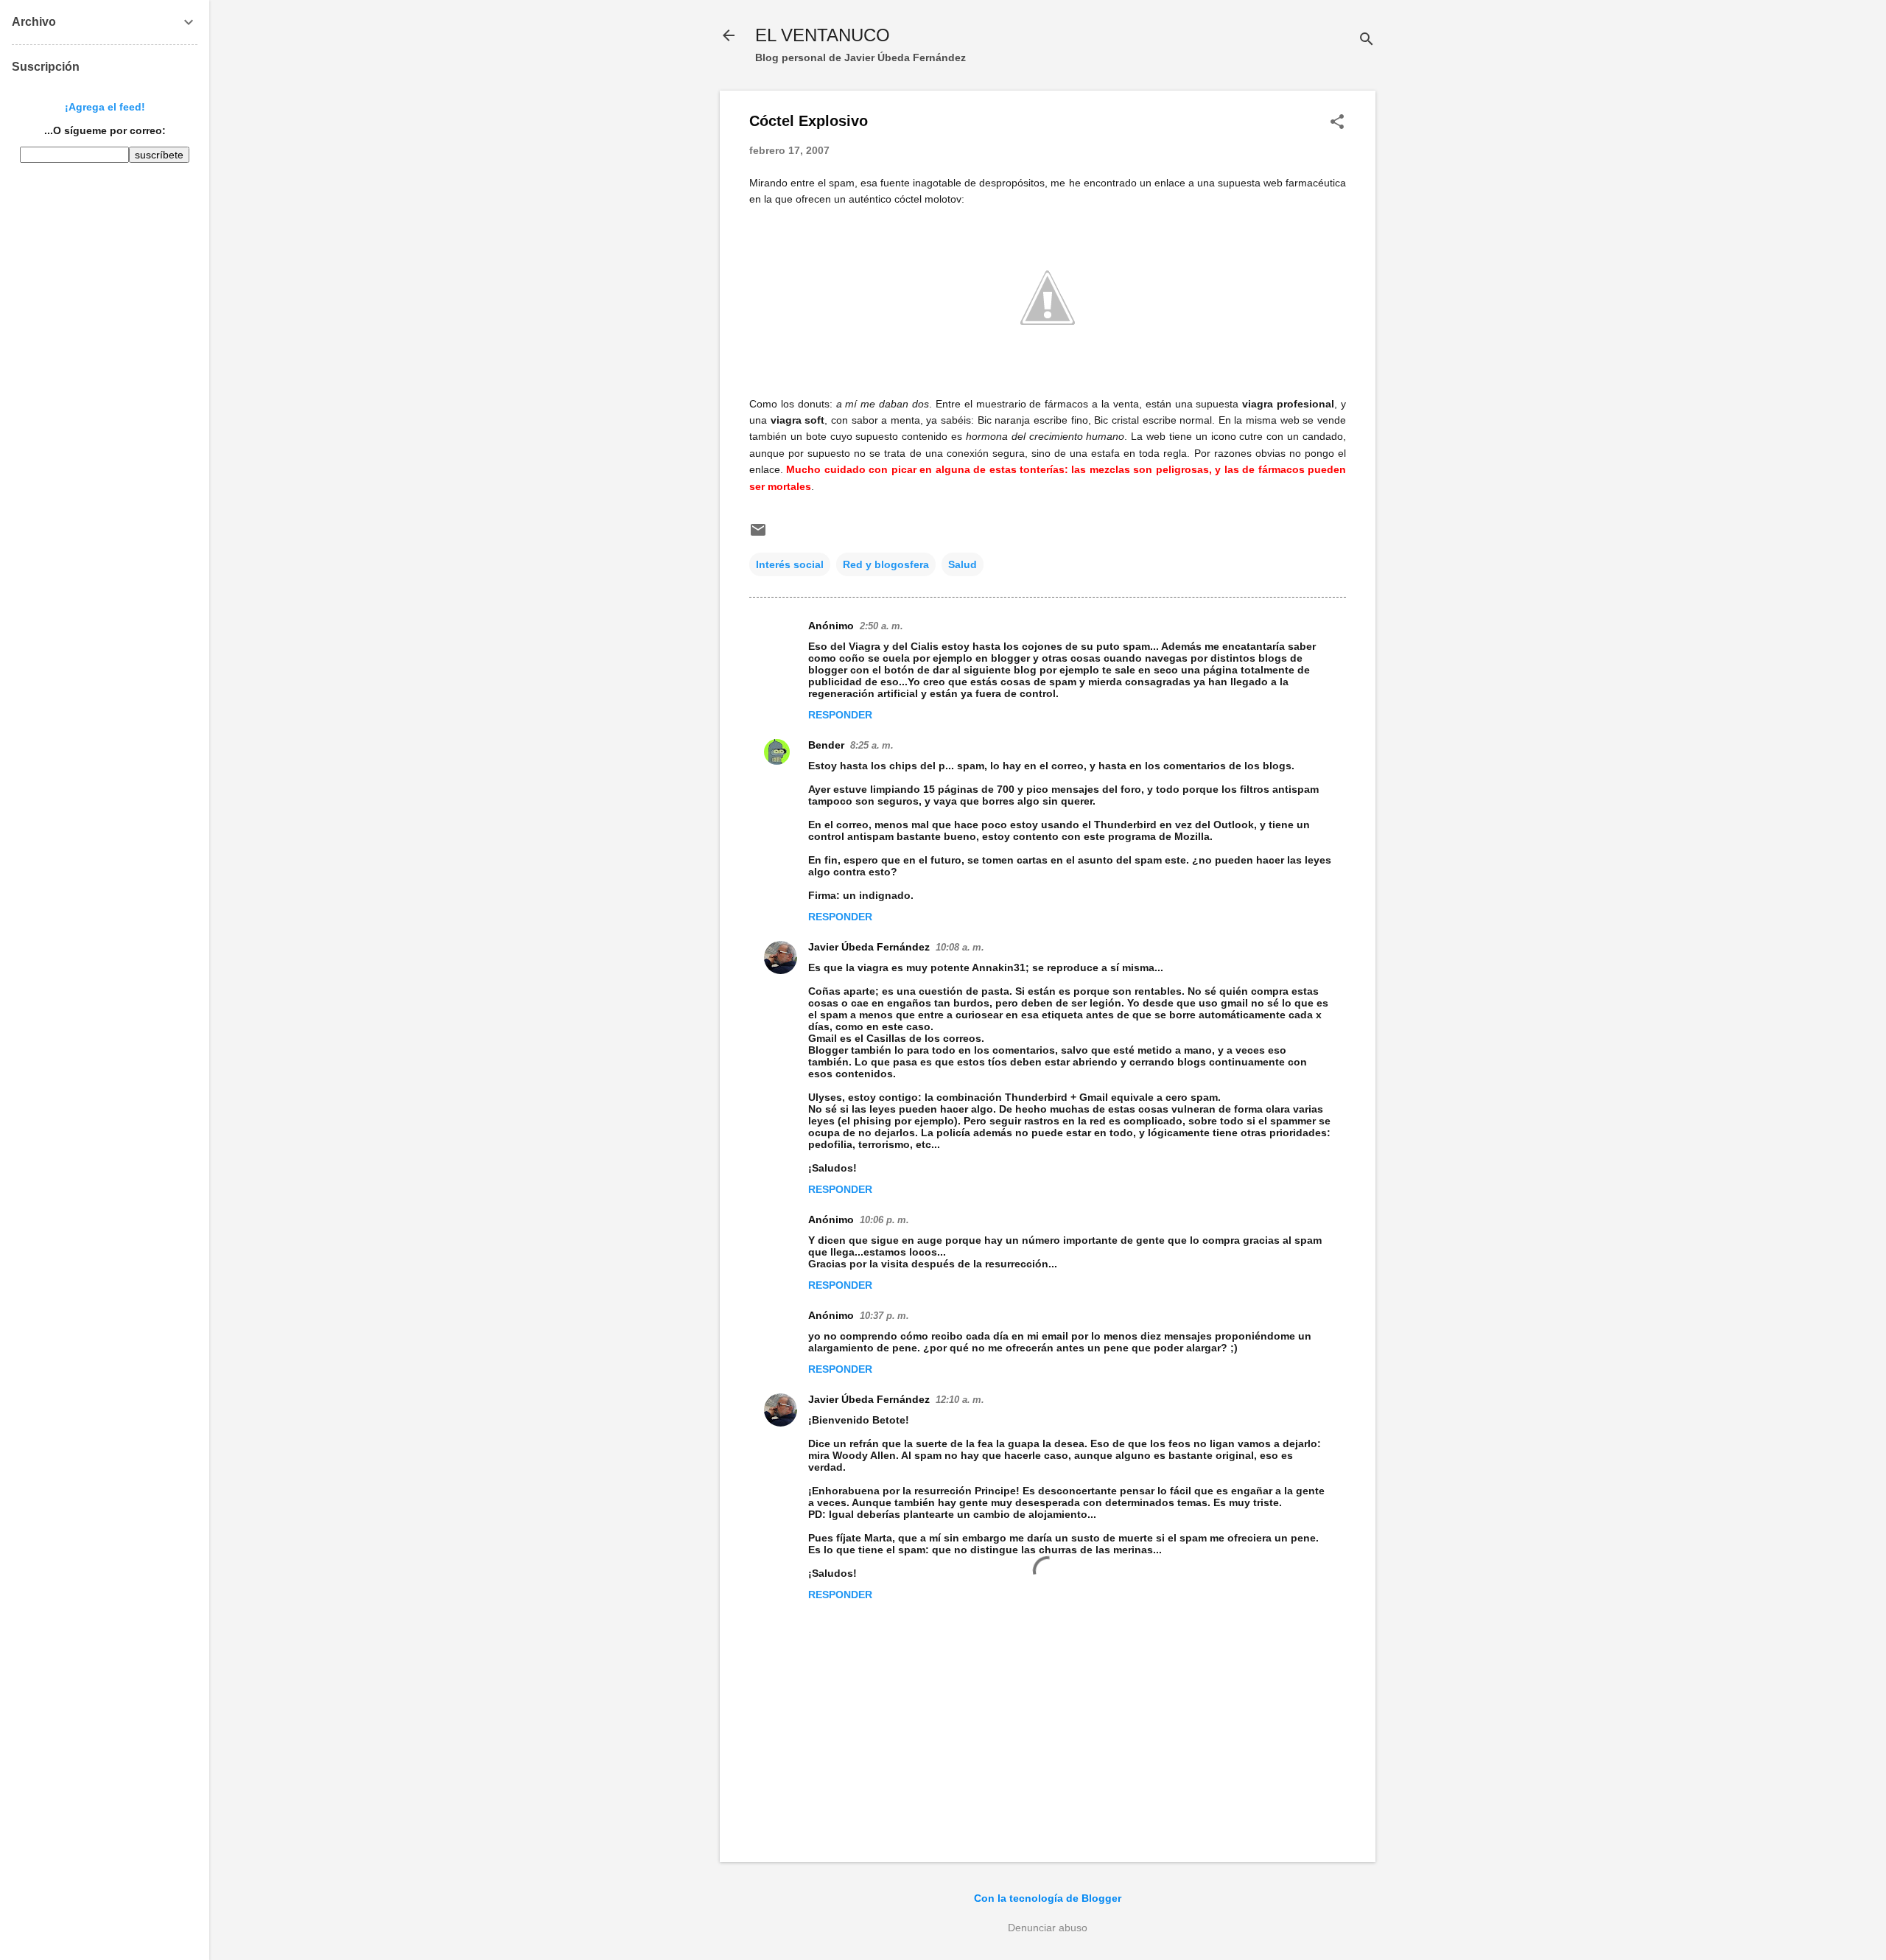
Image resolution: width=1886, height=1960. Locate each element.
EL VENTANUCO (823, 35)
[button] (1337, 123)
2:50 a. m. (881, 626)
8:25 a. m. (872, 745)
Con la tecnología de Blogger (1048, 1898)
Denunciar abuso (1048, 1928)
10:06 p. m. (884, 1220)
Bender (826, 745)
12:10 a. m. (960, 1400)
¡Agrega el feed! (105, 107)
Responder (840, 715)
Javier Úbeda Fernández (869, 947)
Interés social (790, 564)
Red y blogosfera (886, 564)
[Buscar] (1367, 40)
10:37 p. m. (884, 1316)
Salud (963, 564)
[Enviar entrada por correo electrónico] (758, 535)
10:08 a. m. (960, 947)
